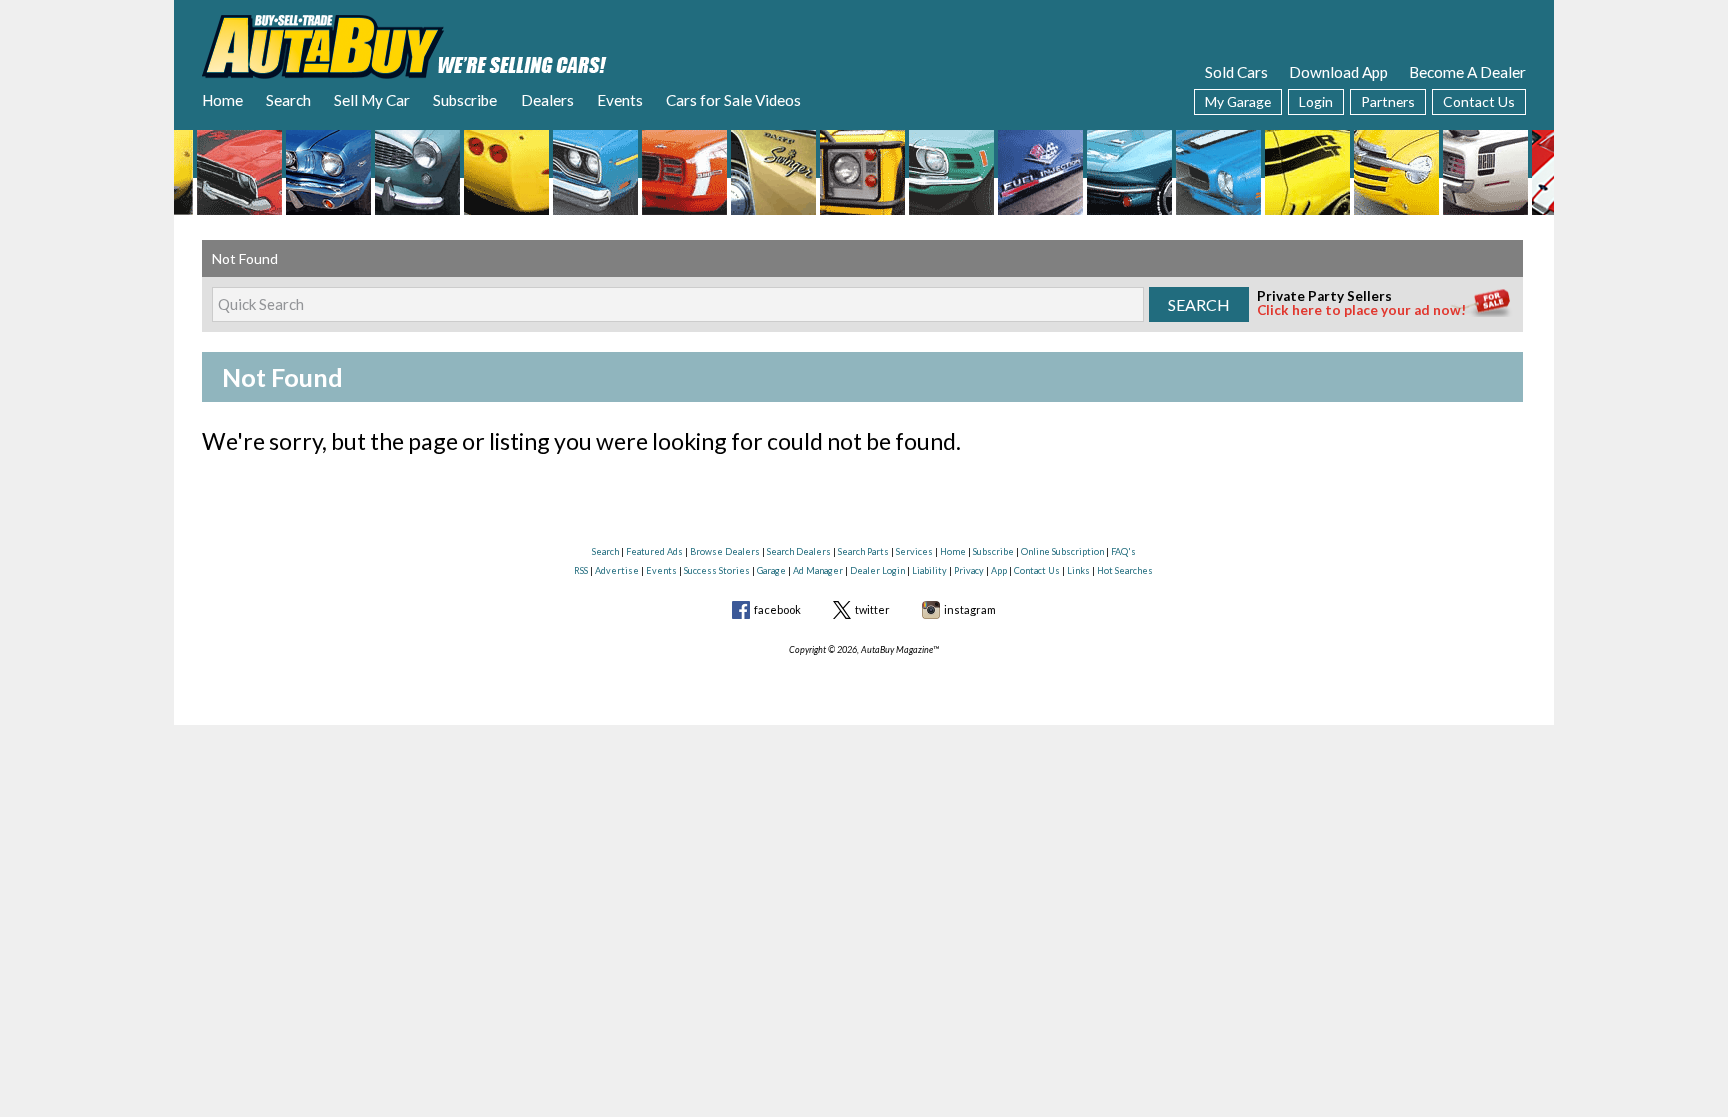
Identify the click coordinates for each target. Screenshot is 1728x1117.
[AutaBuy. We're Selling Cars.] (404, 45)
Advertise (617, 570)
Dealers (547, 100)
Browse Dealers (725, 551)
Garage (771, 570)
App (999, 570)
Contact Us (1479, 101)
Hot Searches (1125, 570)
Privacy (969, 570)
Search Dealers (799, 551)
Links (1078, 570)
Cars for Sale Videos (733, 100)
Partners (1388, 101)
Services (914, 551)
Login (1316, 101)
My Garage (1238, 101)
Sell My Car (372, 100)
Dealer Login (877, 570)
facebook (777, 609)
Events (620, 100)
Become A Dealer (1467, 72)
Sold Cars (1236, 72)
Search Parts (863, 551)
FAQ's (1123, 551)
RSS (581, 570)
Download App (1338, 72)
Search (288, 100)
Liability (929, 570)
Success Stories (717, 570)
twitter (872, 609)
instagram (970, 609)
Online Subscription (1062, 551)
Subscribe (465, 100)
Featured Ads (654, 551)
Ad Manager (818, 570)
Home (222, 100)
